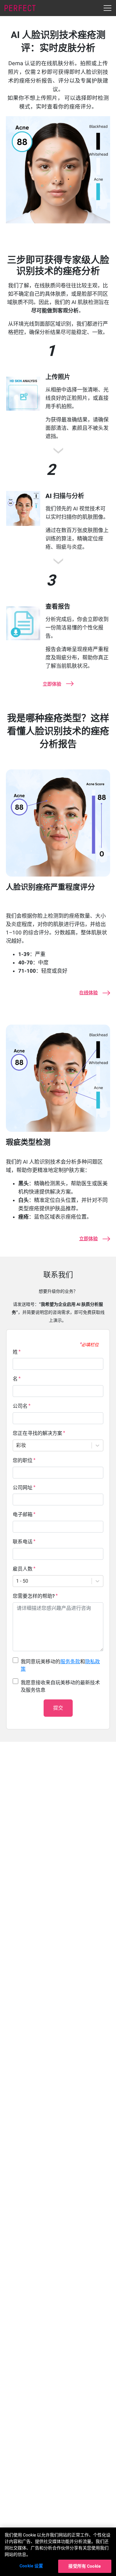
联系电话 (23, 1542)
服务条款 (70, 1662)
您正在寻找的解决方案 (37, 1433)
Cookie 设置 (31, 2566)
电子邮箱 (23, 1514)
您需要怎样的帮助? (34, 1596)
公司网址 (23, 1488)
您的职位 (23, 1460)
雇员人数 (23, 1569)
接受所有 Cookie (85, 2566)
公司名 (20, 1406)
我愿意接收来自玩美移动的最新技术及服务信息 (60, 1686)
